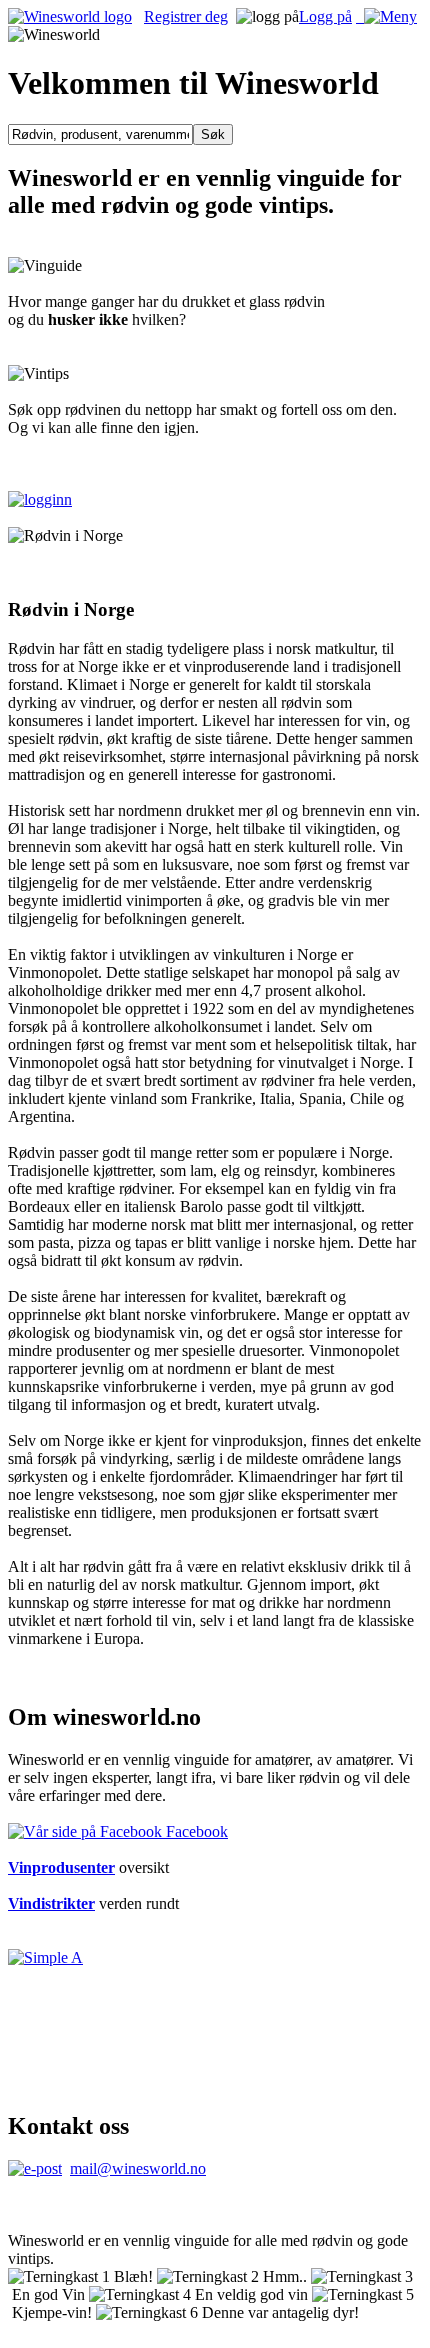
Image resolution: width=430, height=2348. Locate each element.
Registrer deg (186, 16)
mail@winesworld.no (138, 2168)
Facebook (195, 1831)
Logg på (325, 16)
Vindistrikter (51, 1903)
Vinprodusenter (61, 1867)
